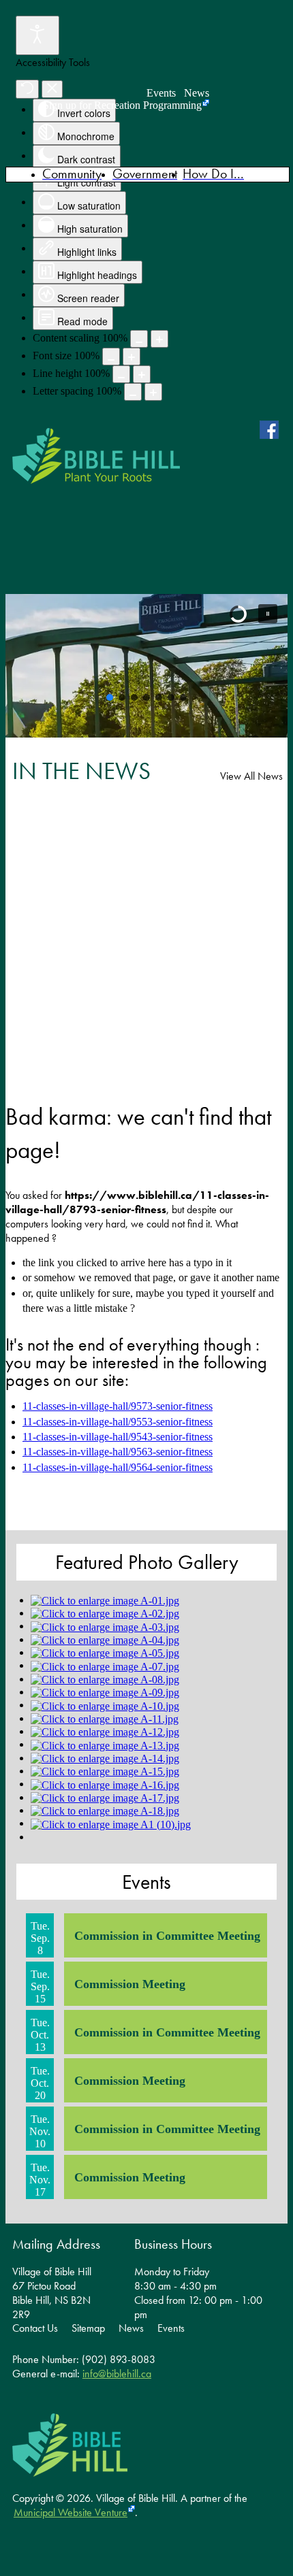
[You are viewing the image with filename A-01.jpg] (105, 1600)
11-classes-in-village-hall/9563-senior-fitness (118, 1452)
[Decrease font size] (111, 357)
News (197, 93)
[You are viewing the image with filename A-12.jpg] (105, 1731)
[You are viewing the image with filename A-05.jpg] (105, 1652)
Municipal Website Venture (71, 2512)
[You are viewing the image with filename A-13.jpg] (105, 1744)
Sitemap (88, 2328)
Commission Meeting (130, 1984)
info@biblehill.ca (117, 2374)
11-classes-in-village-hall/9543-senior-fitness (118, 1437)
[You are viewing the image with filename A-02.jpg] (105, 1613)
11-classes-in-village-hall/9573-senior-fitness (118, 1406)
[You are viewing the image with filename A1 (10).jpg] (111, 1823)
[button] (268, 614)
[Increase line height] (142, 374)
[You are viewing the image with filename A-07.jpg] (105, 1665)
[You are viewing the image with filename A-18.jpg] (105, 1810)
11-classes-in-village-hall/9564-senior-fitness (118, 1467)
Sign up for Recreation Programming (122, 105)
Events (161, 93)
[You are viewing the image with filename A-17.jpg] (105, 1797)
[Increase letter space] (153, 392)
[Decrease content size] (139, 339)
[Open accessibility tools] (37, 35)
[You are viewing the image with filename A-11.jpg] (105, 1718)
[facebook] (272, 429)
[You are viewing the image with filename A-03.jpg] (105, 1626)
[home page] (96, 456)
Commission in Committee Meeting (167, 1936)
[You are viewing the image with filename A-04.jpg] (105, 1639)
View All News (251, 776)
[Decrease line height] (121, 374)
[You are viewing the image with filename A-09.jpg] (105, 1692)
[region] (146, 666)
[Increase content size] (159, 339)
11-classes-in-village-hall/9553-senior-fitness (118, 1422)
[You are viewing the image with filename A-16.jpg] (105, 1784)
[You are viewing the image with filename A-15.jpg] (105, 1771)
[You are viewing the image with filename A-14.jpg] (105, 1758)
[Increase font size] (132, 357)
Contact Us (35, 2328)
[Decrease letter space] (133, 392)
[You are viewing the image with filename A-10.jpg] (105, 1705)
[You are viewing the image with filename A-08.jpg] (105, 1679)
